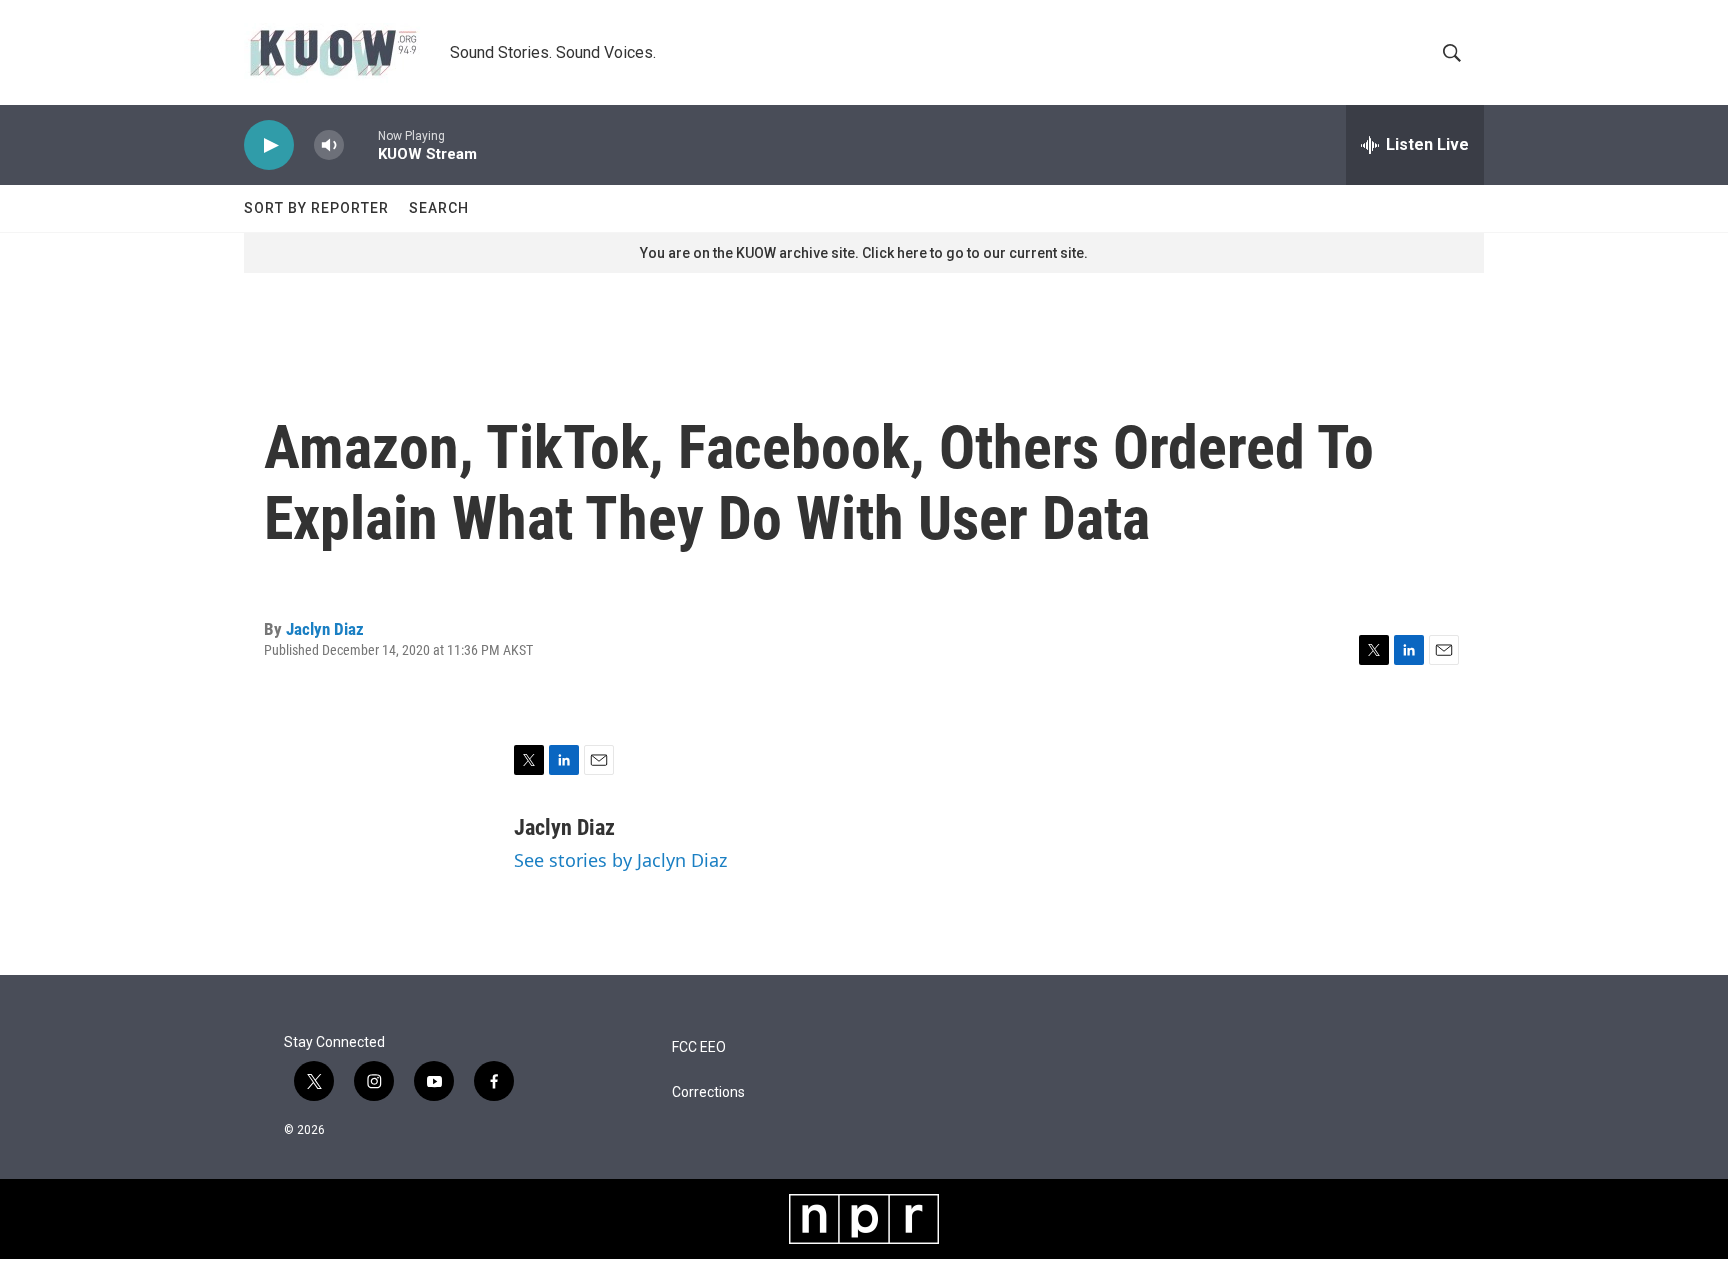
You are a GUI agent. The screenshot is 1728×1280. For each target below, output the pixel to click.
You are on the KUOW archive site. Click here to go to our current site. (864, 253)
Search (439, 208)
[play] (269, 145)
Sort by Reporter (316, 208)
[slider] (361, 144)
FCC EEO (699, 1047)
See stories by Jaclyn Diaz (620, 860)
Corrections (708, 1092)
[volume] (329, 145)
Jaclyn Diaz (325, 629)
